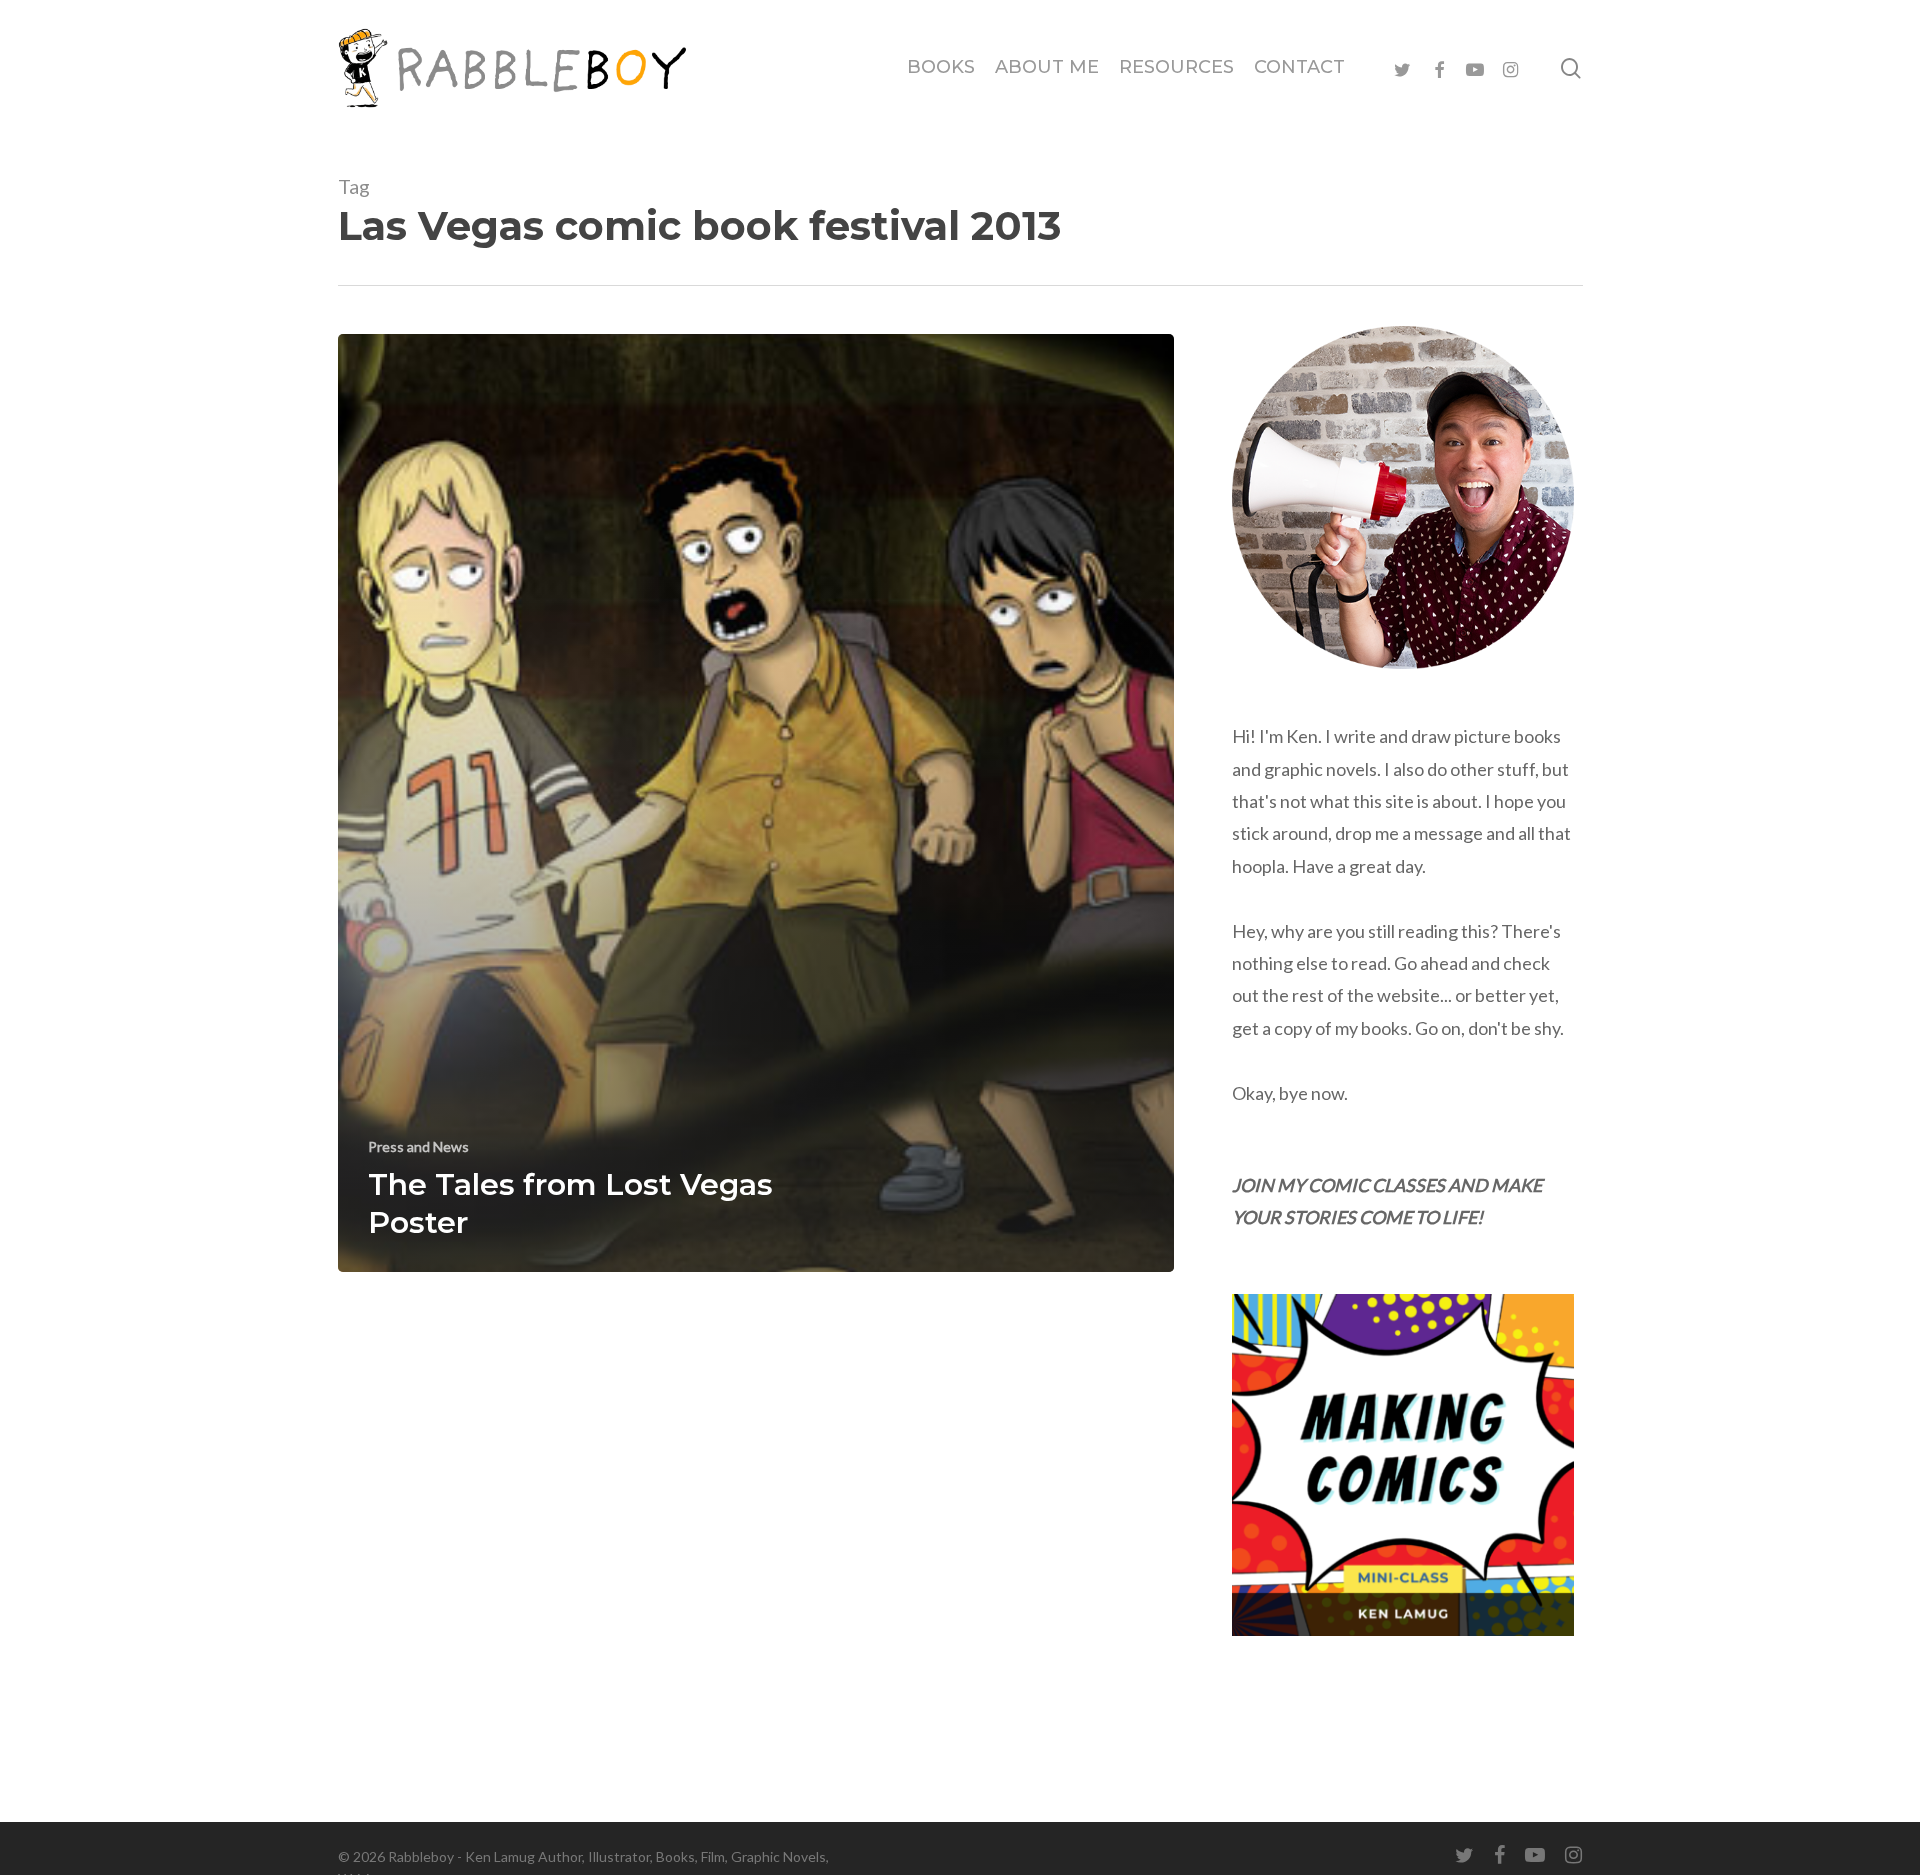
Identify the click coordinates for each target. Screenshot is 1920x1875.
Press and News (418, 1146)
